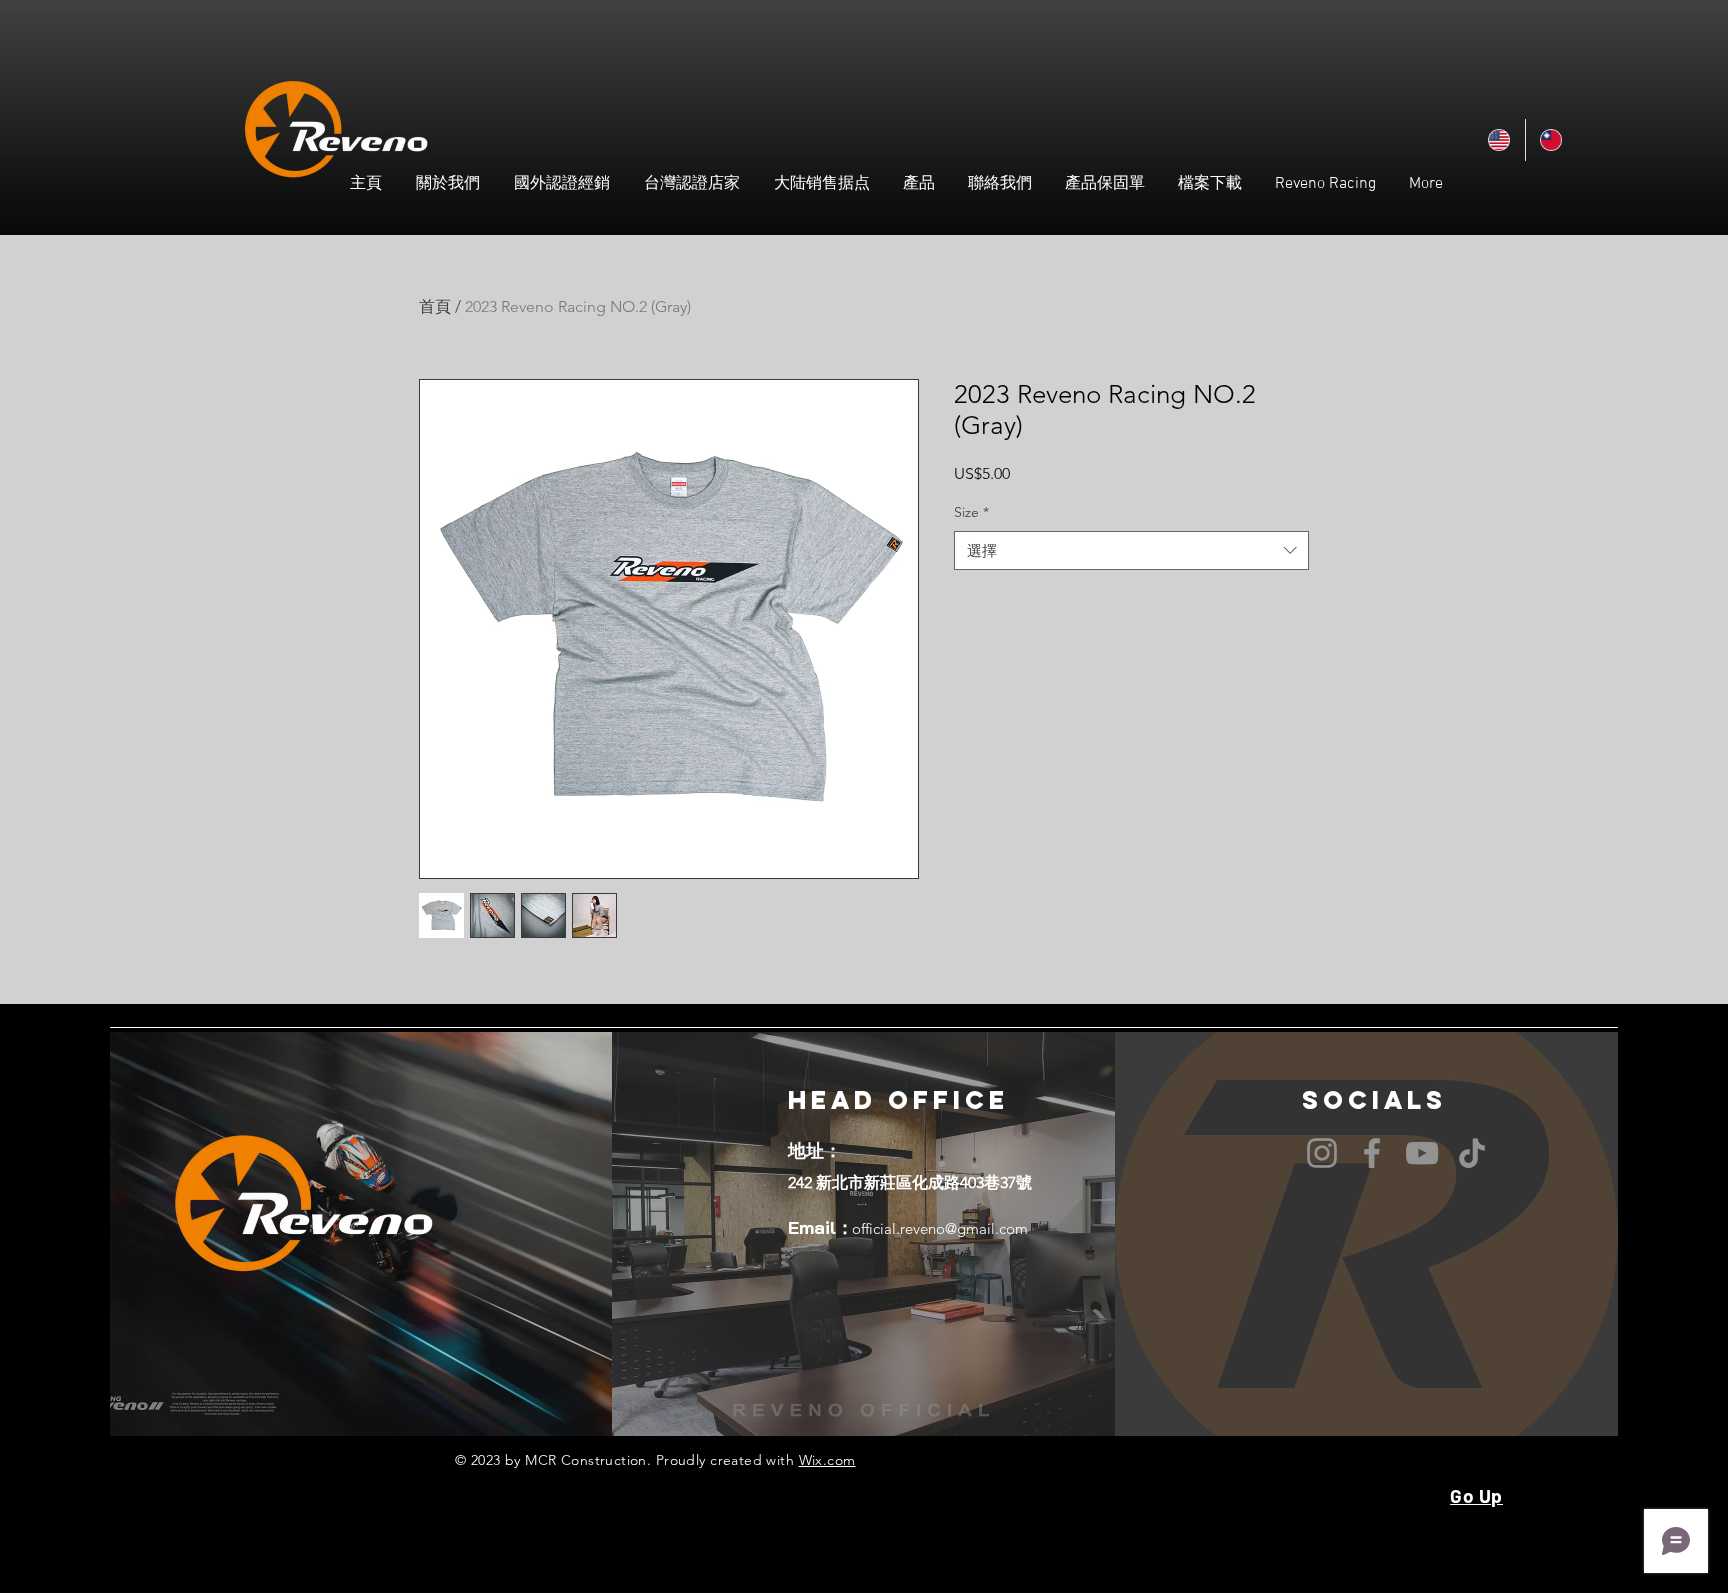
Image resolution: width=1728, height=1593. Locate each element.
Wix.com (827, 1460)
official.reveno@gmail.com (940, 1228)
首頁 (435, 306)
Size (971, 512)
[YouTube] (1422, 1153)
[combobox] (1131, 550)
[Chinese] (1551, 140)
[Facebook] (1372, 1153)
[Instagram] (1322, 1153)
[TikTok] (1472, 1153)
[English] (1499, 140)
